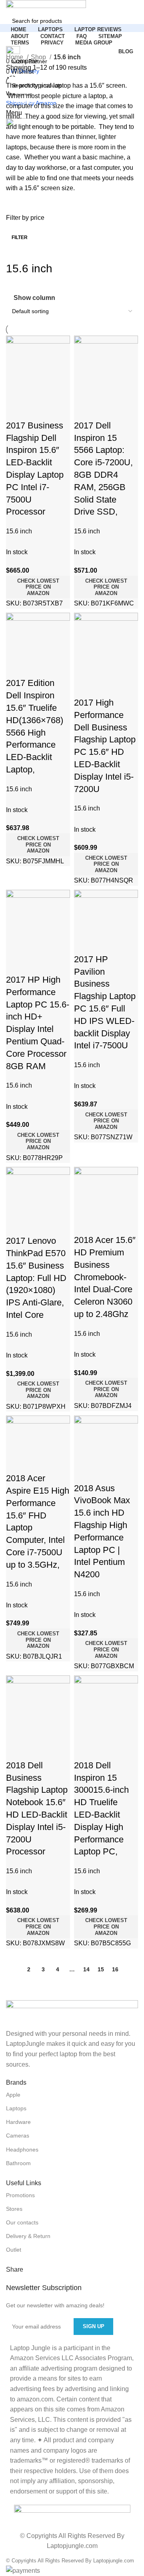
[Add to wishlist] (59, 410)
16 (115, 1969)
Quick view (38, 410)
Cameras (18, 2136)
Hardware (18, 2122)
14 (86, 1969)
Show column (34, 298)
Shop (39, 57)
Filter (20, 237)
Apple (13, 2095)
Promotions (20, 2195)
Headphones (22, 2150)
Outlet (14, 2250)
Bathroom (18, 2163)
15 (101, 1969)
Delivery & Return (28, 2236)
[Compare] (16, 410)
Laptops (16, 2108)
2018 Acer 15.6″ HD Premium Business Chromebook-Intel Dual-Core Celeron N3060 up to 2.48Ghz (105, 1277)
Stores (14, 2209)
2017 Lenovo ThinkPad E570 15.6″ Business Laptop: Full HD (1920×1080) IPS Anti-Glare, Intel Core (36, 1278)
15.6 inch (87, 531)
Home (15, 57)
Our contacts (22, 2222)
